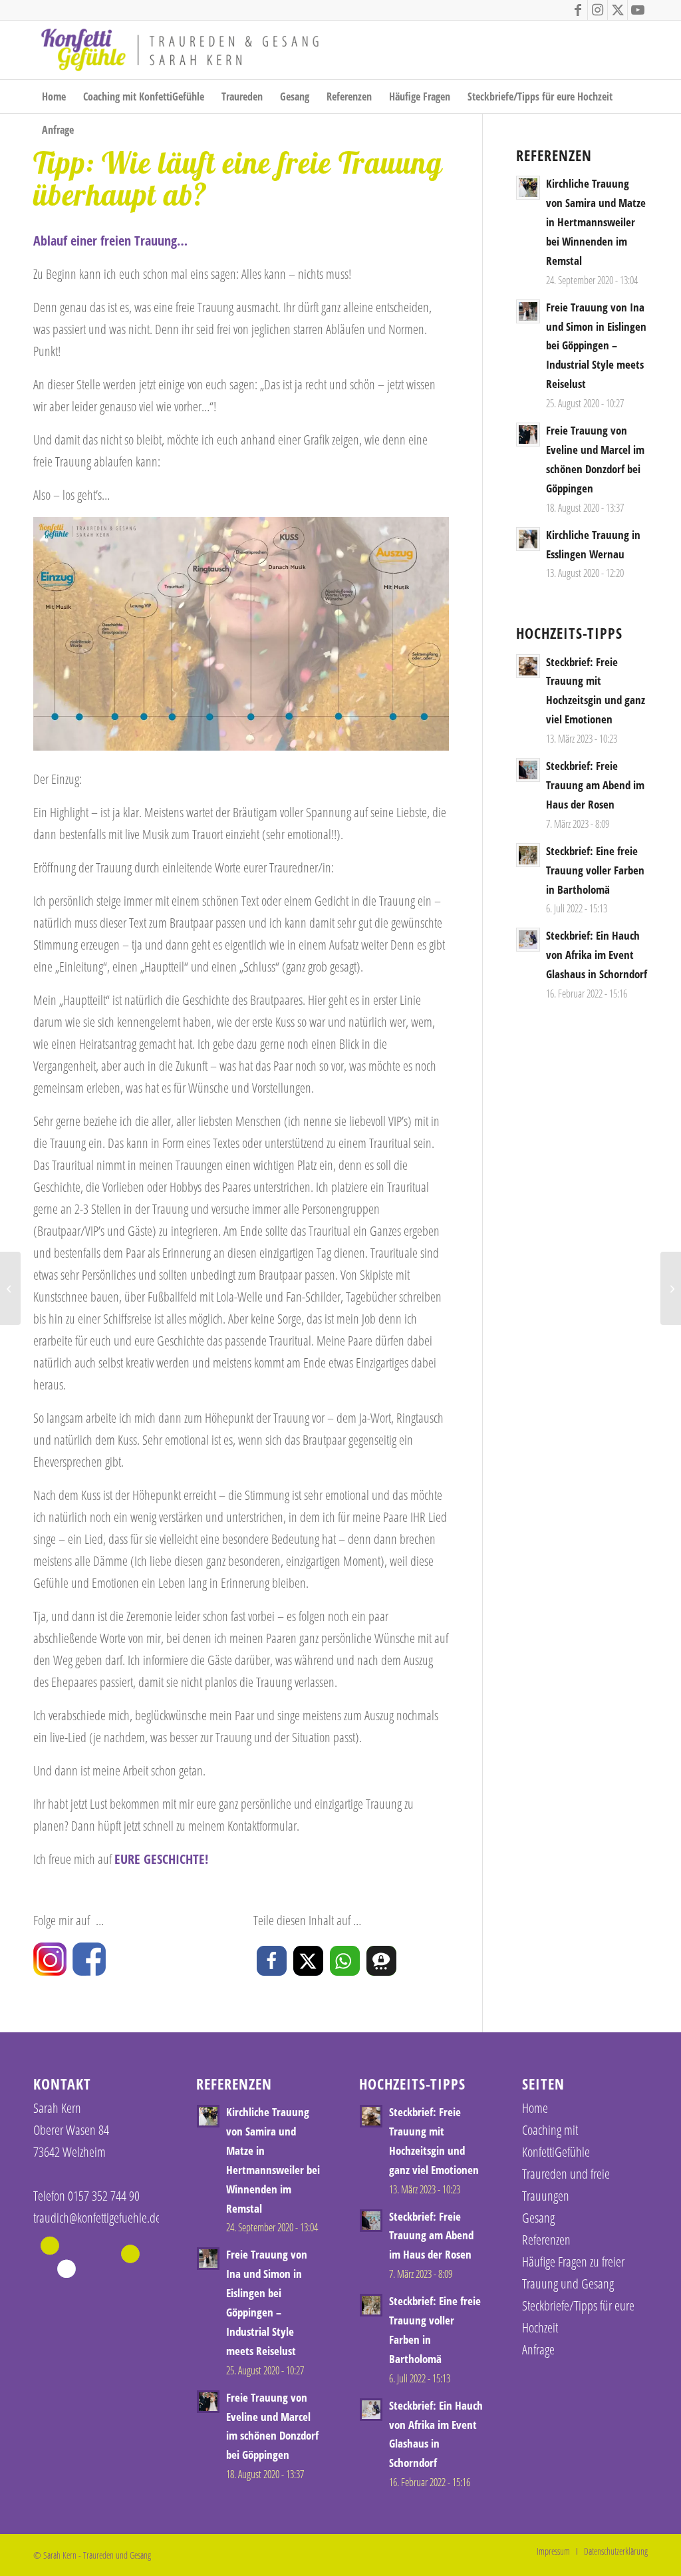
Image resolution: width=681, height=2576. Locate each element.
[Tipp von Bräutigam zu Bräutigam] (671, 1288)
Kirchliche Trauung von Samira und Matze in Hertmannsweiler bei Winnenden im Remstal (596, 222)
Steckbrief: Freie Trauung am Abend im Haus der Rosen (595, 785)
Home (535, 2108)
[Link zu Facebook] (578, 10)
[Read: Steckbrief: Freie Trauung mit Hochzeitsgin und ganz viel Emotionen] (528, 666)
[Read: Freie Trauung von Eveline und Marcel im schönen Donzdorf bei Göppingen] (528, 435)
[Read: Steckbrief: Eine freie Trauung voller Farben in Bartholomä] (528, 855)
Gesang (538, 2218)
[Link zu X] (617, 10)
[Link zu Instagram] (598, 10)
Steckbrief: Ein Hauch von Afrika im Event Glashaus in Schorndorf (597, 955)
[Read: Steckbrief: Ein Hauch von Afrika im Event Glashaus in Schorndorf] (528, 940)
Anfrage (538, 2349)
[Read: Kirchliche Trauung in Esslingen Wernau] (528, 539)
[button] (272, 1961)
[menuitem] (54, 96)
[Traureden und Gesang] (180, 50)
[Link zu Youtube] (638, 10)
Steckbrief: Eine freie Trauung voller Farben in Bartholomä (595, 870)
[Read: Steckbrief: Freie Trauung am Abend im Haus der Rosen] (528, 770)
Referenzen (546, 2240)
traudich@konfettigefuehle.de (97, 2218)
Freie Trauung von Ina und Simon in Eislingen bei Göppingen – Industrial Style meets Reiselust (596, 346)
